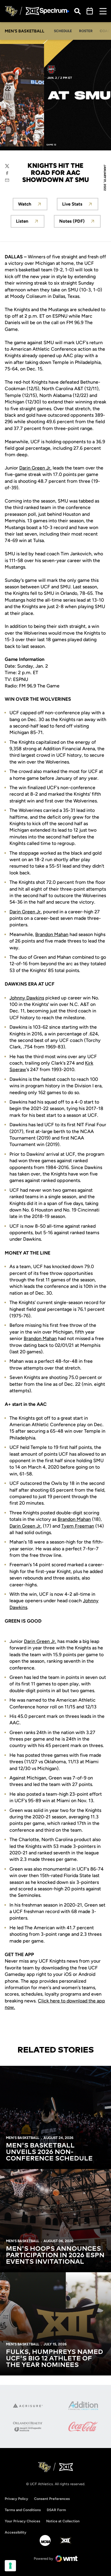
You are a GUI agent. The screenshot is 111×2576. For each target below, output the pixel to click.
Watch (33, 206)
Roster (86, 31)
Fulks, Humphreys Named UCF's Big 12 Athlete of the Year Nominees (54, 2359)
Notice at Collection (63, 2521)
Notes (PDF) (80, 223)
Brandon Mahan (52, 934)
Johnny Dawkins (27, 998)
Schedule (63, 31)
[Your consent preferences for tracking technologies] (10, 2566)
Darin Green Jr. (35, 468)
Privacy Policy (16, 2499)
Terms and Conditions (23, 2510)
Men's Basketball (22, 2138)
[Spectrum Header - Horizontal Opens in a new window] (54, 11)
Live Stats (80, 206)
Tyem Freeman (78, 1526)
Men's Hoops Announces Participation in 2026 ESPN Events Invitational (55, 2255)
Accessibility (16, 2532)
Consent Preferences (52, 2499)
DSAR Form (56, 2510)
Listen (30, 223)
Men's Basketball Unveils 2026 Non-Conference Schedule (49, 2152)
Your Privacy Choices (22, 2521)
